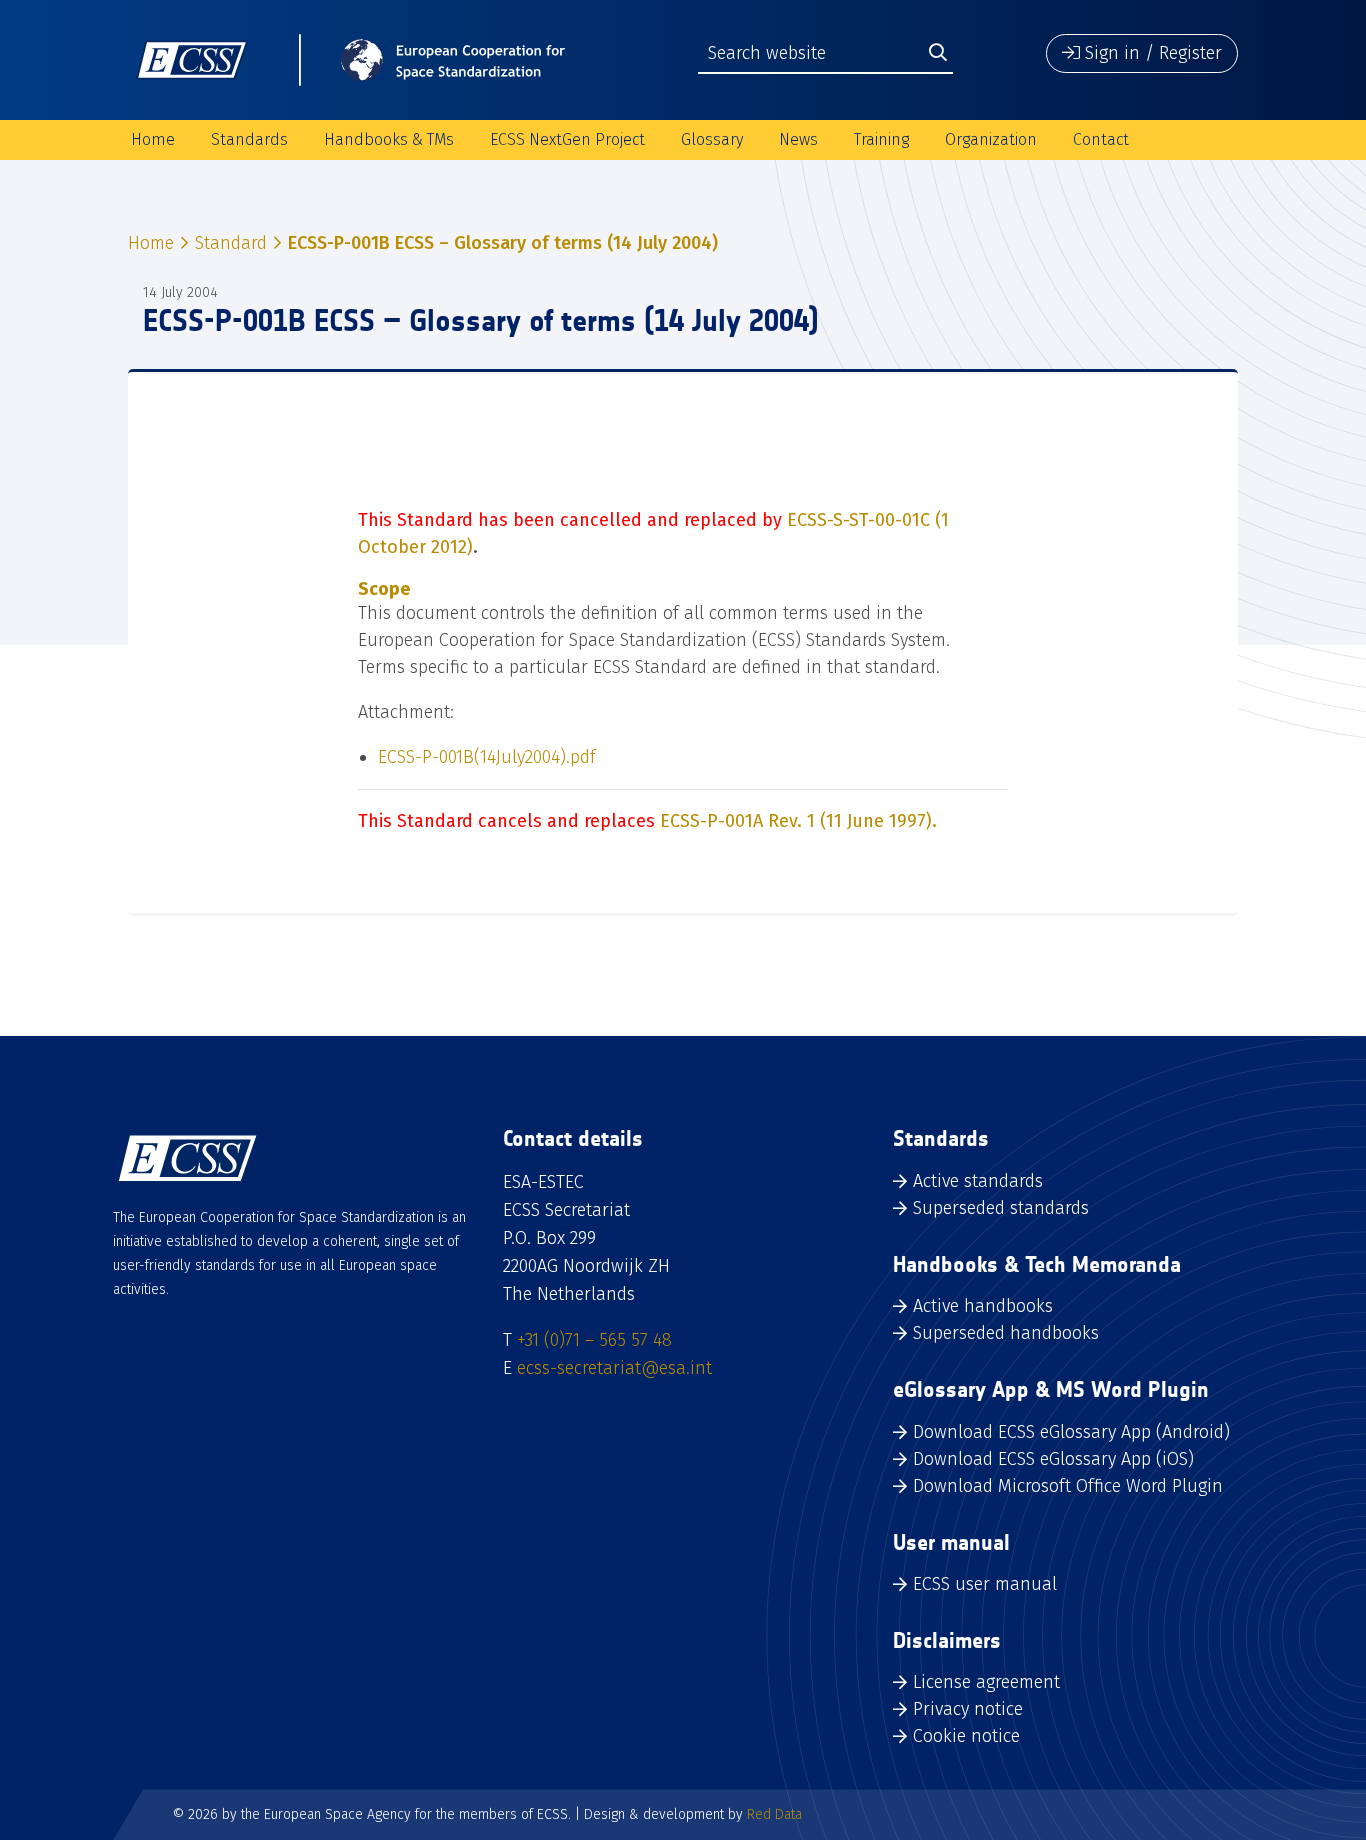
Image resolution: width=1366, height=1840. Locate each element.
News (798, 139)
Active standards (978, 1181)
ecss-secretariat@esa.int (614, 1368)
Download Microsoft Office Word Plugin (1068, 1486)
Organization (991, 139)
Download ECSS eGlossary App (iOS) (1053, 1459)
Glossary (712, 139)
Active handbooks (983, 1306)
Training (881, 139)
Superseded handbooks (1006, 1333)
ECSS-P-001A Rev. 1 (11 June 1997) (798, 821)
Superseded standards (1001, 1208)
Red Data (774, 1814)
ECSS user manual (985, 1584)
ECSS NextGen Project (567, 139)
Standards (249, 139)
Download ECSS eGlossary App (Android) (1071, 1432)
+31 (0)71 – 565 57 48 (594, 1340)
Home (153, 139)
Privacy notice (968, 1709)
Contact (1101, 139)
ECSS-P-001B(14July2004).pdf (487, 757)
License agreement (986, 1682)
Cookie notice (966, 1736)
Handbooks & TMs (389, 139)
